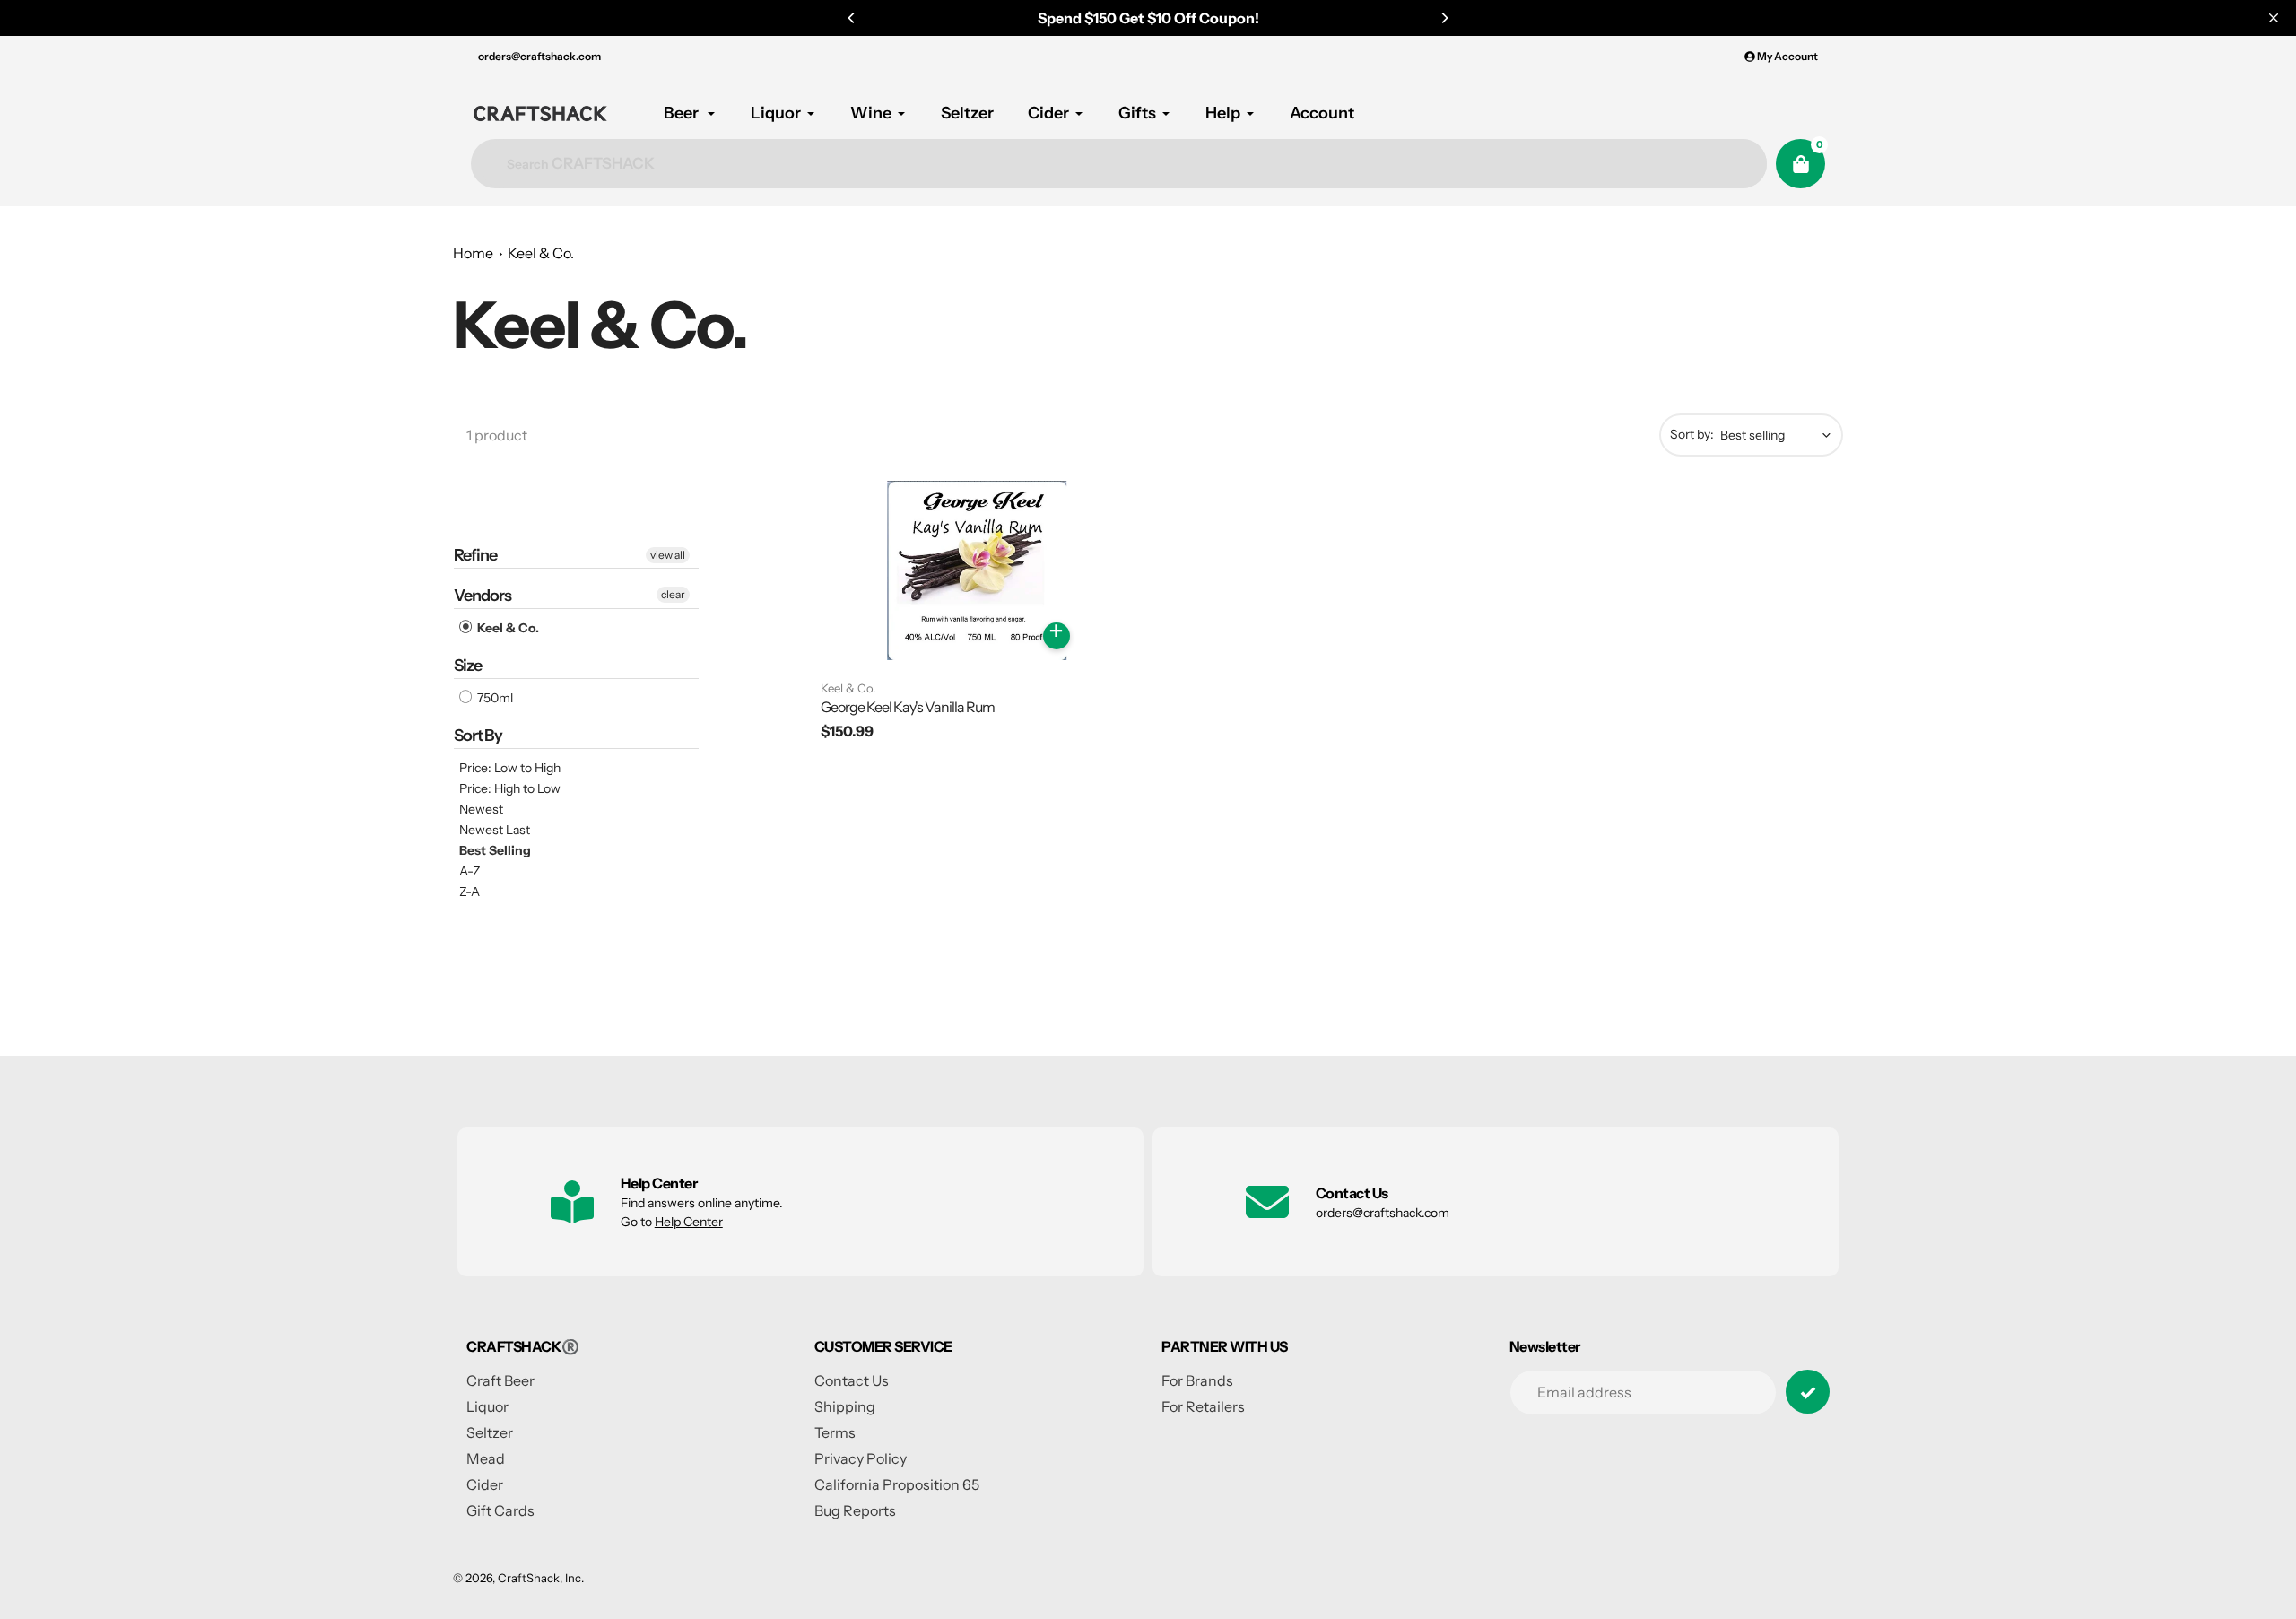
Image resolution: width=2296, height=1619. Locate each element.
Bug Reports (855, 1510)
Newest (481, 809)
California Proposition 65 (897, 1484)
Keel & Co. (541, 253)
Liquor (487, 1406)
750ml (494, 698)
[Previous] (852, 18)
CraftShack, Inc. (541, 1578)
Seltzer (490, 1432)
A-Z (470, 871)
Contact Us (852, 1380)
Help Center (689, 1222)
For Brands (1197, 1380)
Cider (485, 1484)
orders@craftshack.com (539, 56)
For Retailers (1203, 1406)
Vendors (483, 596)
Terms (835, 1432)
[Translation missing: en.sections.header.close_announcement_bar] (2274, 18)
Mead (486, 1458)
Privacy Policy (861, 1458)
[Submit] (1808, 1392)
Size (468, 666)
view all (668, 555)
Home (473, 253)
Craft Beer (500, 1380)
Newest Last (495, 830)
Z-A (470, 892)
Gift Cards (500, 1510)
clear (673, 594)
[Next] (1444, 18)
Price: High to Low (510, 788)
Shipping (845, 1406)
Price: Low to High (510, 768)
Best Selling (495, 850)
